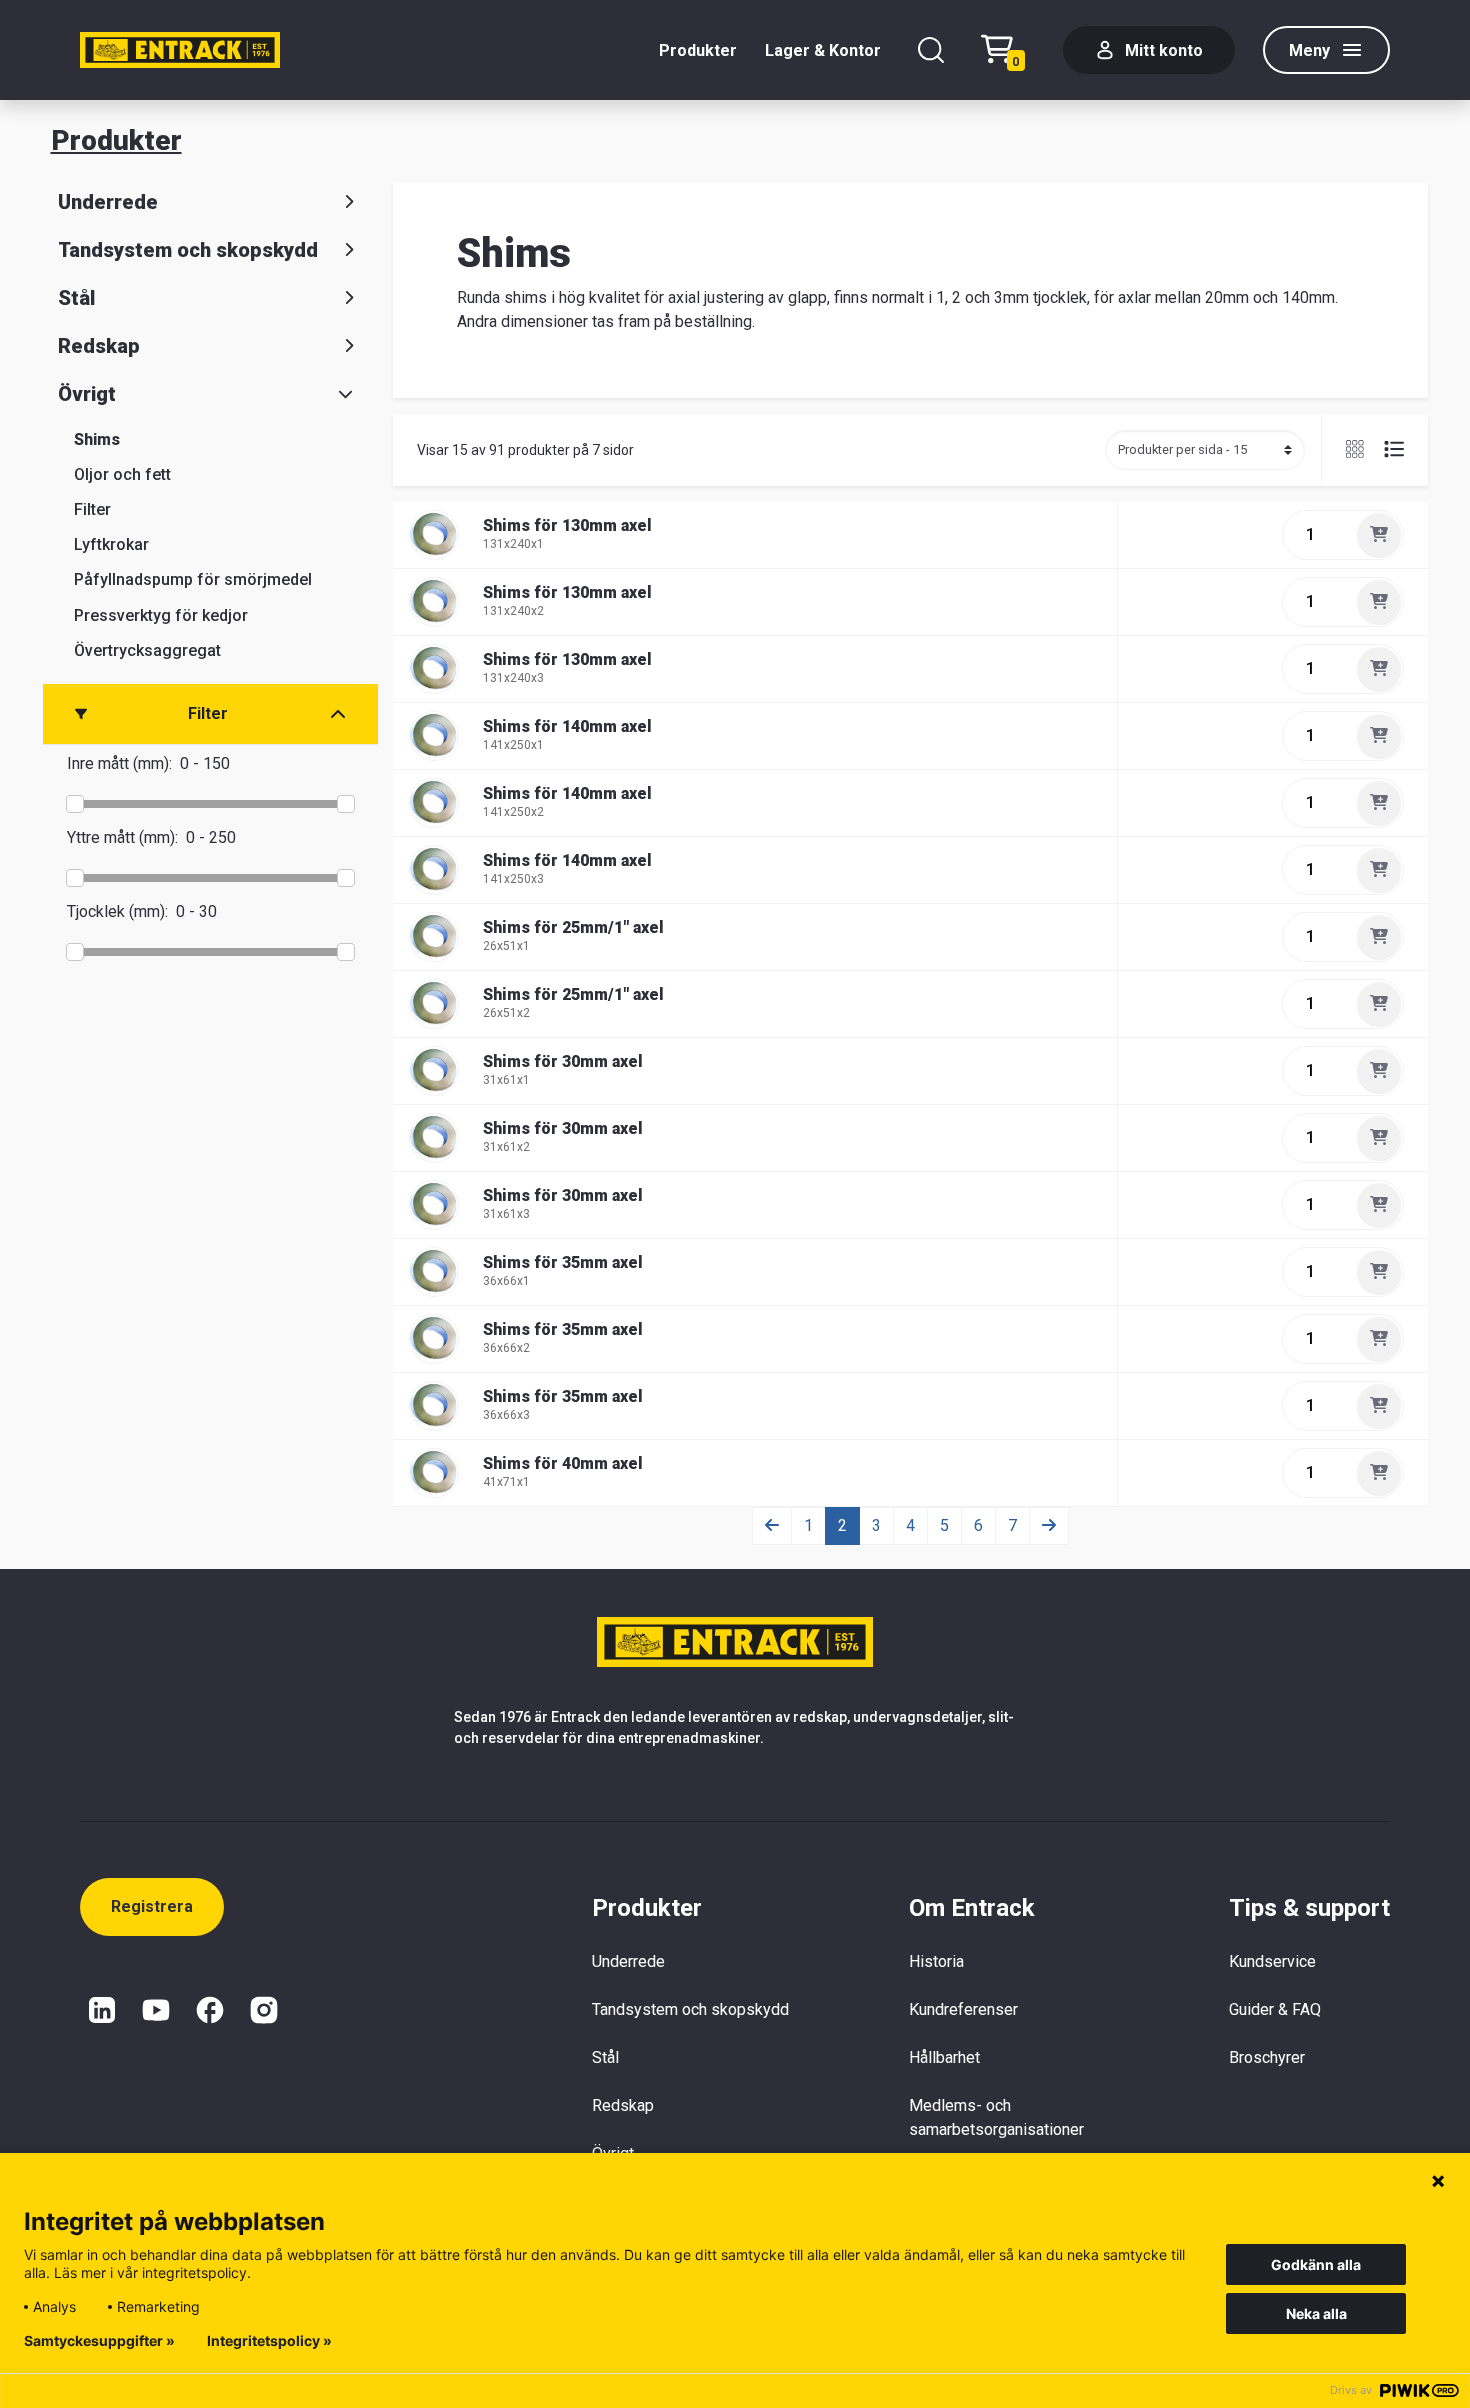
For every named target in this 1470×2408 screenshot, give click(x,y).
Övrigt (87, 394)
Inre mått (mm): (119, 763)
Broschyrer (1267, 2057)
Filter (92, 509)
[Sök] (931, 50)
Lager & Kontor (823, 50)
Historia (936, 1961)
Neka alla (1316, 2313)
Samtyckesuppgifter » (99, 2341)
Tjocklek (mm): (117, 911)
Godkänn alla (1316, 2264)
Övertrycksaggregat (147, 650)
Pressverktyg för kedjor (161, 615)
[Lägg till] (1379, 535)
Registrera (152, 1906)
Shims (97, 439)
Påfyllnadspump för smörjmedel (193, 579)
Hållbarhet (944, 2057)
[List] (1386, 449)
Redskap (99, 346)
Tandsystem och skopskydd (188, 250)
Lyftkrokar (111, 544)
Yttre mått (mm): (122, 837)
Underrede (108, 202)
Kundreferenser (963, 2009)
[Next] (1049, 1526)
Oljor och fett (122, 474)
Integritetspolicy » (269, 2341)
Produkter (698, 50)
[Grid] (1357, 449)
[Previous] (772, 1526)
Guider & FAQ (1275, 2009)
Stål (76, 298)
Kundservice (1272, 1961)
